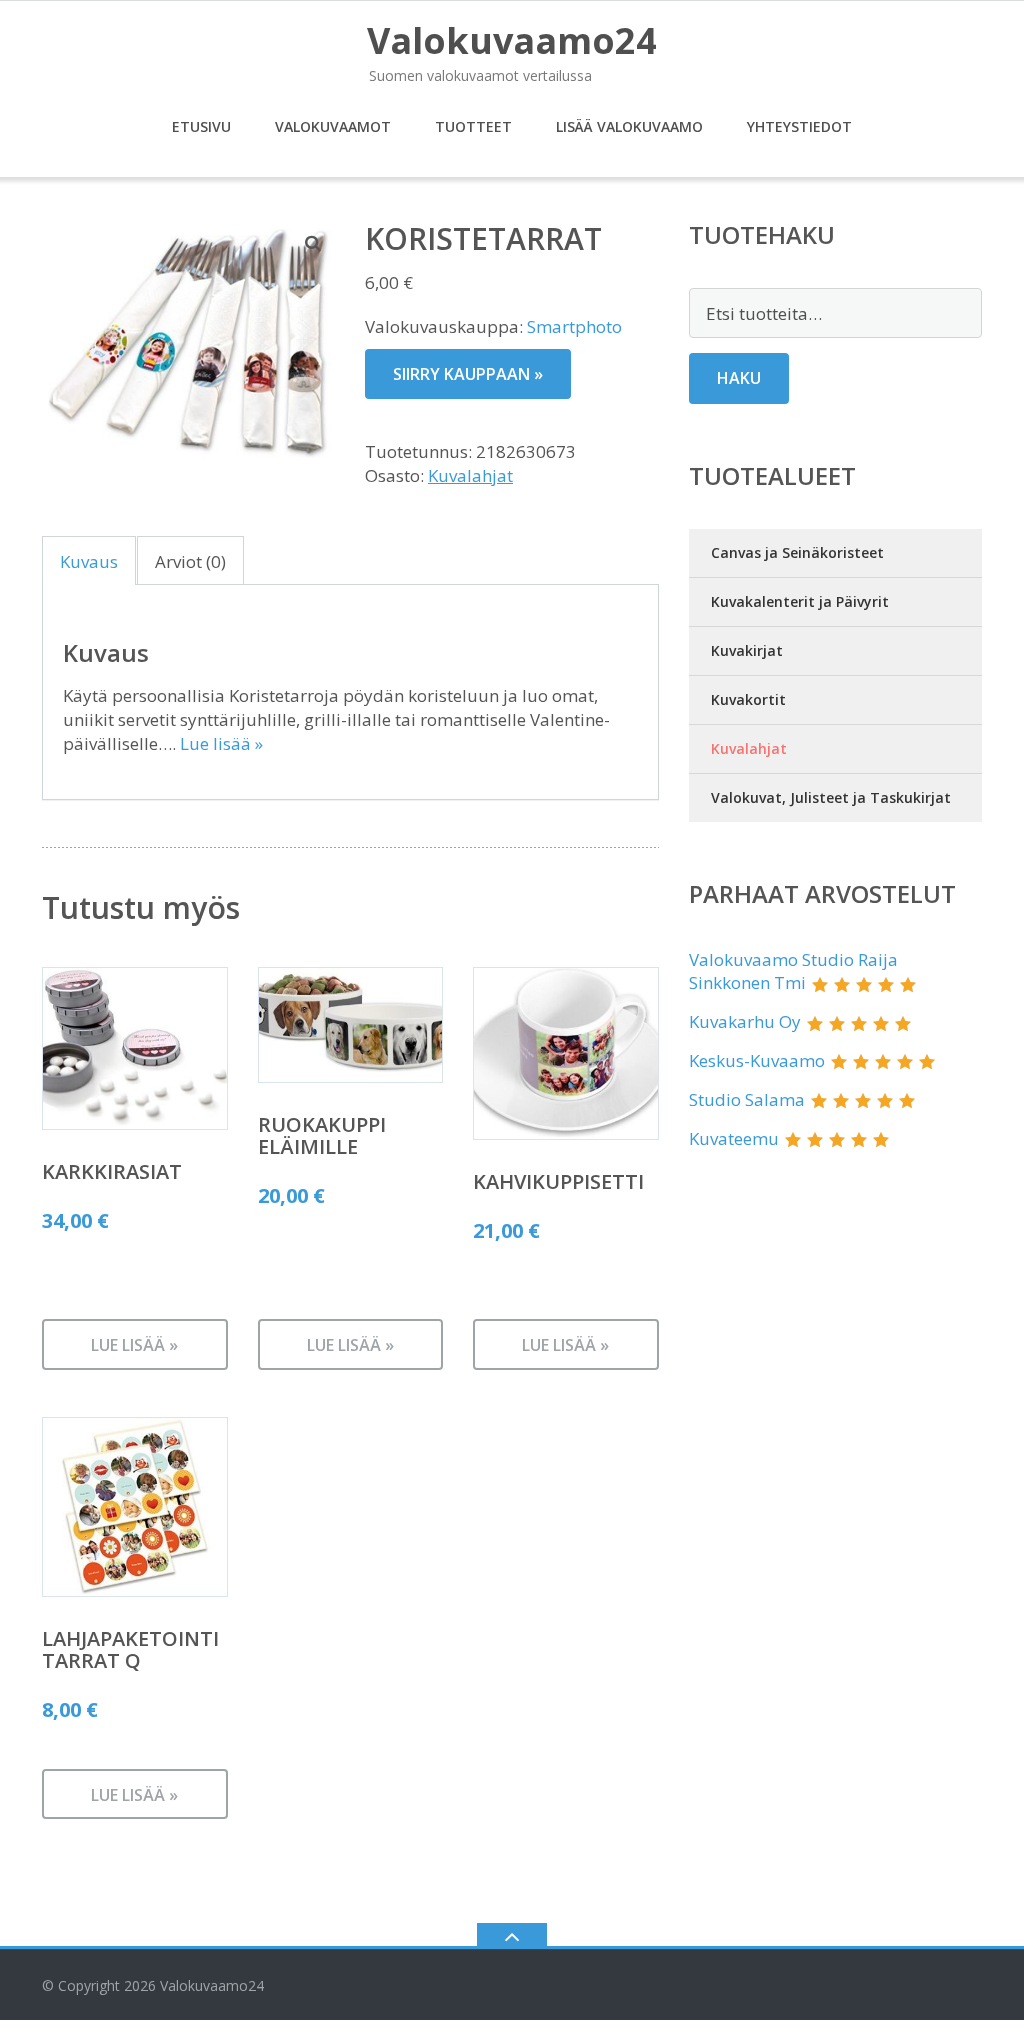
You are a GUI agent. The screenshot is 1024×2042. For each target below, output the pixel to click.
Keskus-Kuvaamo (757, 1060)
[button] (314, 243)
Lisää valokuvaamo (629, 126)
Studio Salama (747, 1099)
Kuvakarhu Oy (745, 1021)
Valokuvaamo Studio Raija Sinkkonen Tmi (793, 971)
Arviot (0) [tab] (190, 561)
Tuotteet (473, 126)
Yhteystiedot (799, 126)
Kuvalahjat (470, 475)
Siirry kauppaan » (468, 374)
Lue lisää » (221, 743)
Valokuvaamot (333, 126)
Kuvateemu (734, 1138)
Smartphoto (574, 326)
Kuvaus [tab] (89, 561)
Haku (739, 378)
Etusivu (201, 126)
